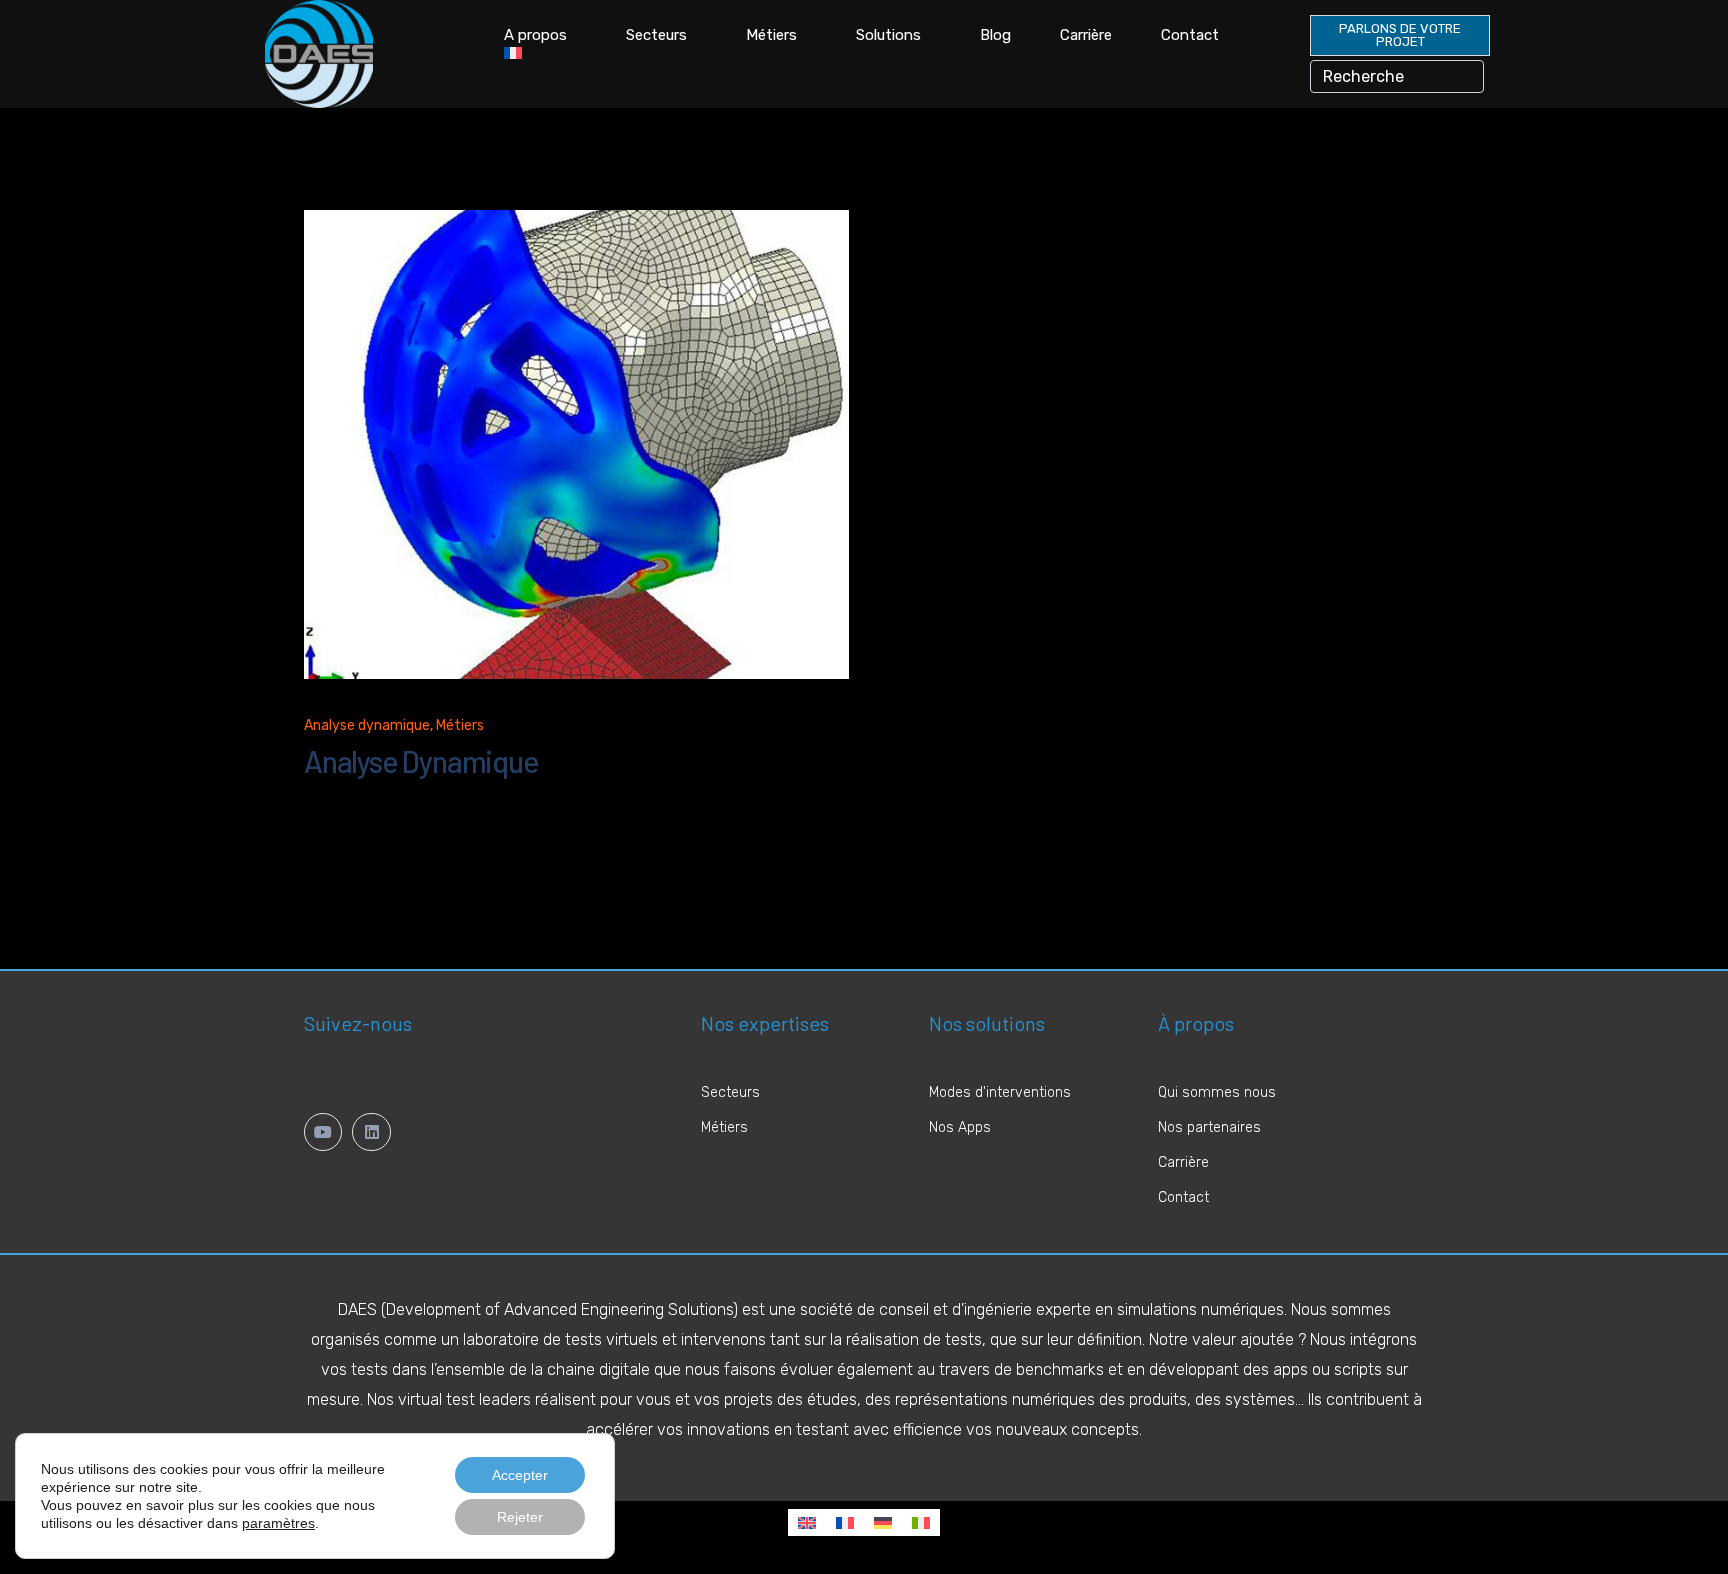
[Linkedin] (371, 1132)
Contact (1190, 35)
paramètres (278, 1523)
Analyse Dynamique (421, 761)
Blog (995, 35)
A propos (535, 35)
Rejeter (520, 1517)
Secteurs (656, 35)
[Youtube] (323, 1132)
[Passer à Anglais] (807, 1522)
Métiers (771, 35)
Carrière (1086, 35)
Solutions (888, 35)
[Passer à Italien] (921, 1522)
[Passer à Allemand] (883, 1522)
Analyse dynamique (367, 725)
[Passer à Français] (845, 1522)
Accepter (520, 1475)
